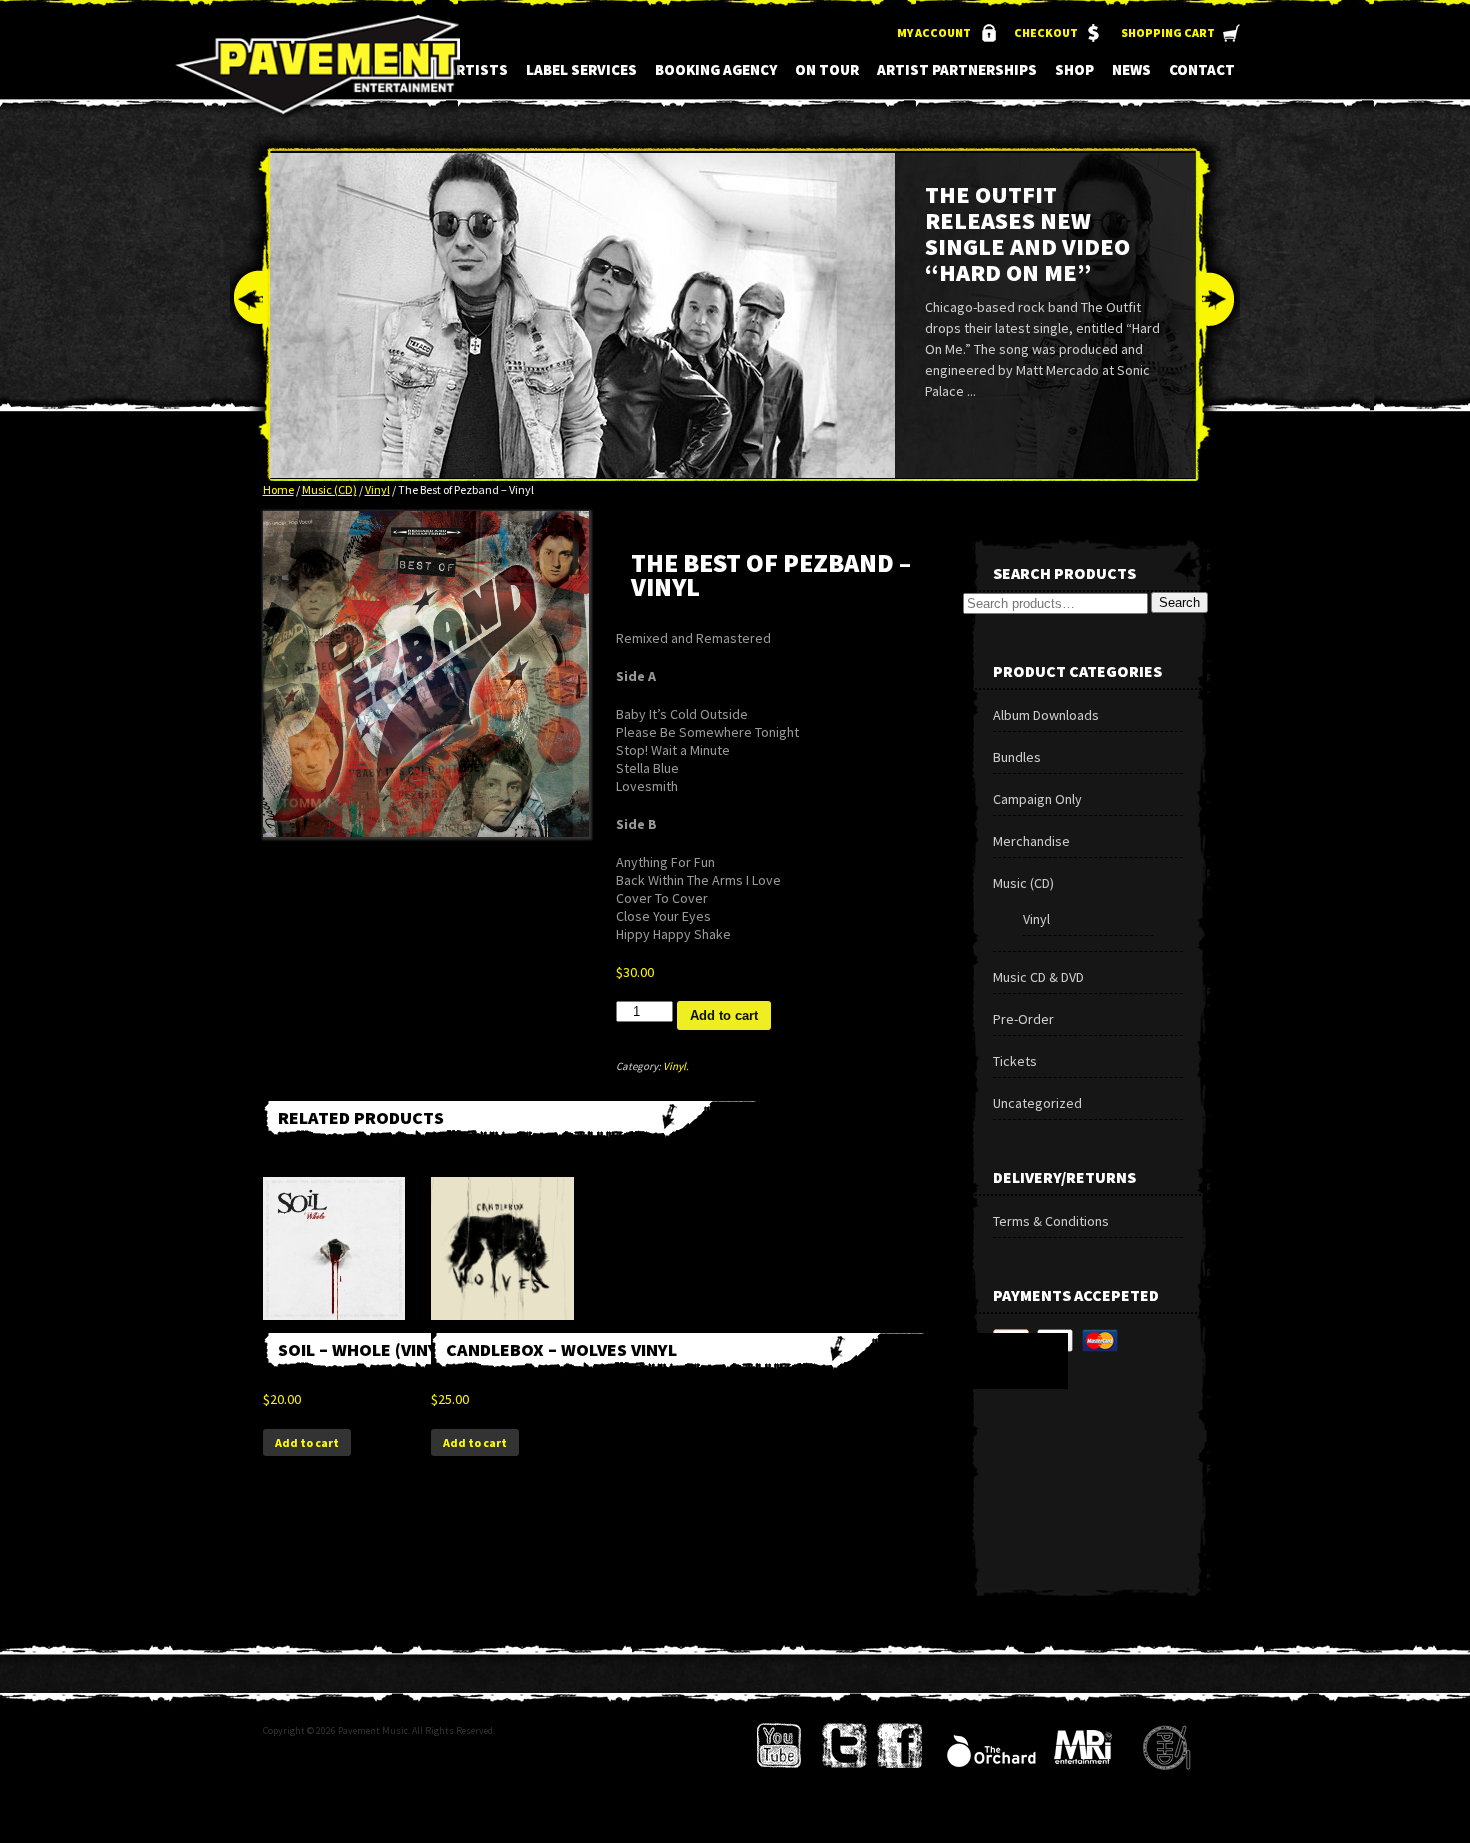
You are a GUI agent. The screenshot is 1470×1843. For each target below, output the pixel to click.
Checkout (1046, 32)
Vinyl (377, 489)
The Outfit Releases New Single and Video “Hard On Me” (1027, 233)
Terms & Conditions (1051, 1221)
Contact (1202, 69)
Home (278, 489)
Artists (477, 69)
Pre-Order (1023, 1019)
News (1131, 69)
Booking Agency (716, 69)
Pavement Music (317, 78)
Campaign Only (1037, 799)
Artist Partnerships (957, 69)
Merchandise (1031, 841)
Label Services (581, 69)
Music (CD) (329, 489)
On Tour (827, 69)
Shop (1074, 69)
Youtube (779, 1745)
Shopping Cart (1168, 32)
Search (1179, 602)
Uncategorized (1037, 1103)
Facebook (899, 1745)
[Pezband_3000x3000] (426, 674)
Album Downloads (1046, 715)
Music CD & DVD (1038, 977)
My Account (934, 32)
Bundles (1017, 757)
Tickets (1015, 1061)
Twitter (844, 1745)
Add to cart (724, 1015)
